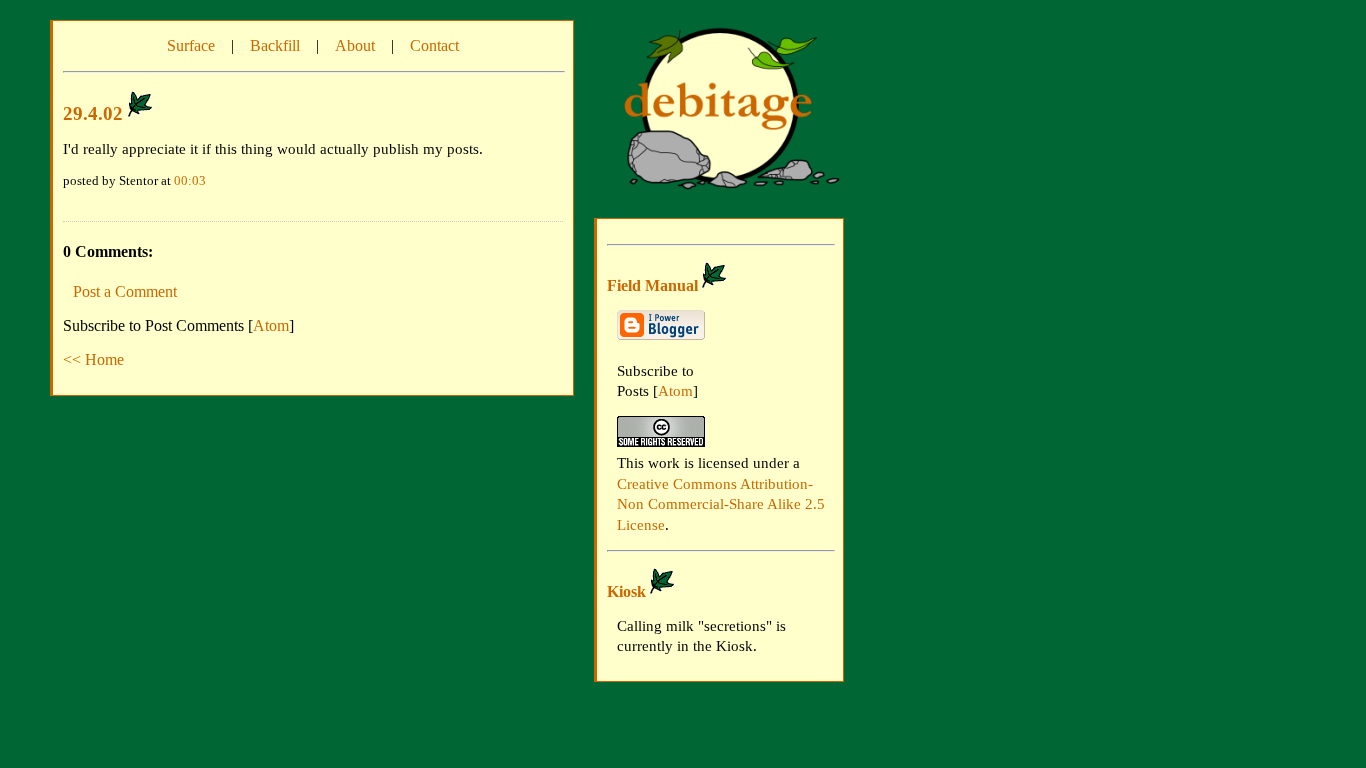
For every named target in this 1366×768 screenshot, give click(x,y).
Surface (191, 45)
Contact (434, 45)
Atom (271, 325)
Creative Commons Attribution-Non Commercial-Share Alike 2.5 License (721, 504)
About (355, 45)
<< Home (93, 359)
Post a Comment (125, 291)
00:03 (190, 180)
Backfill (275, 45)
